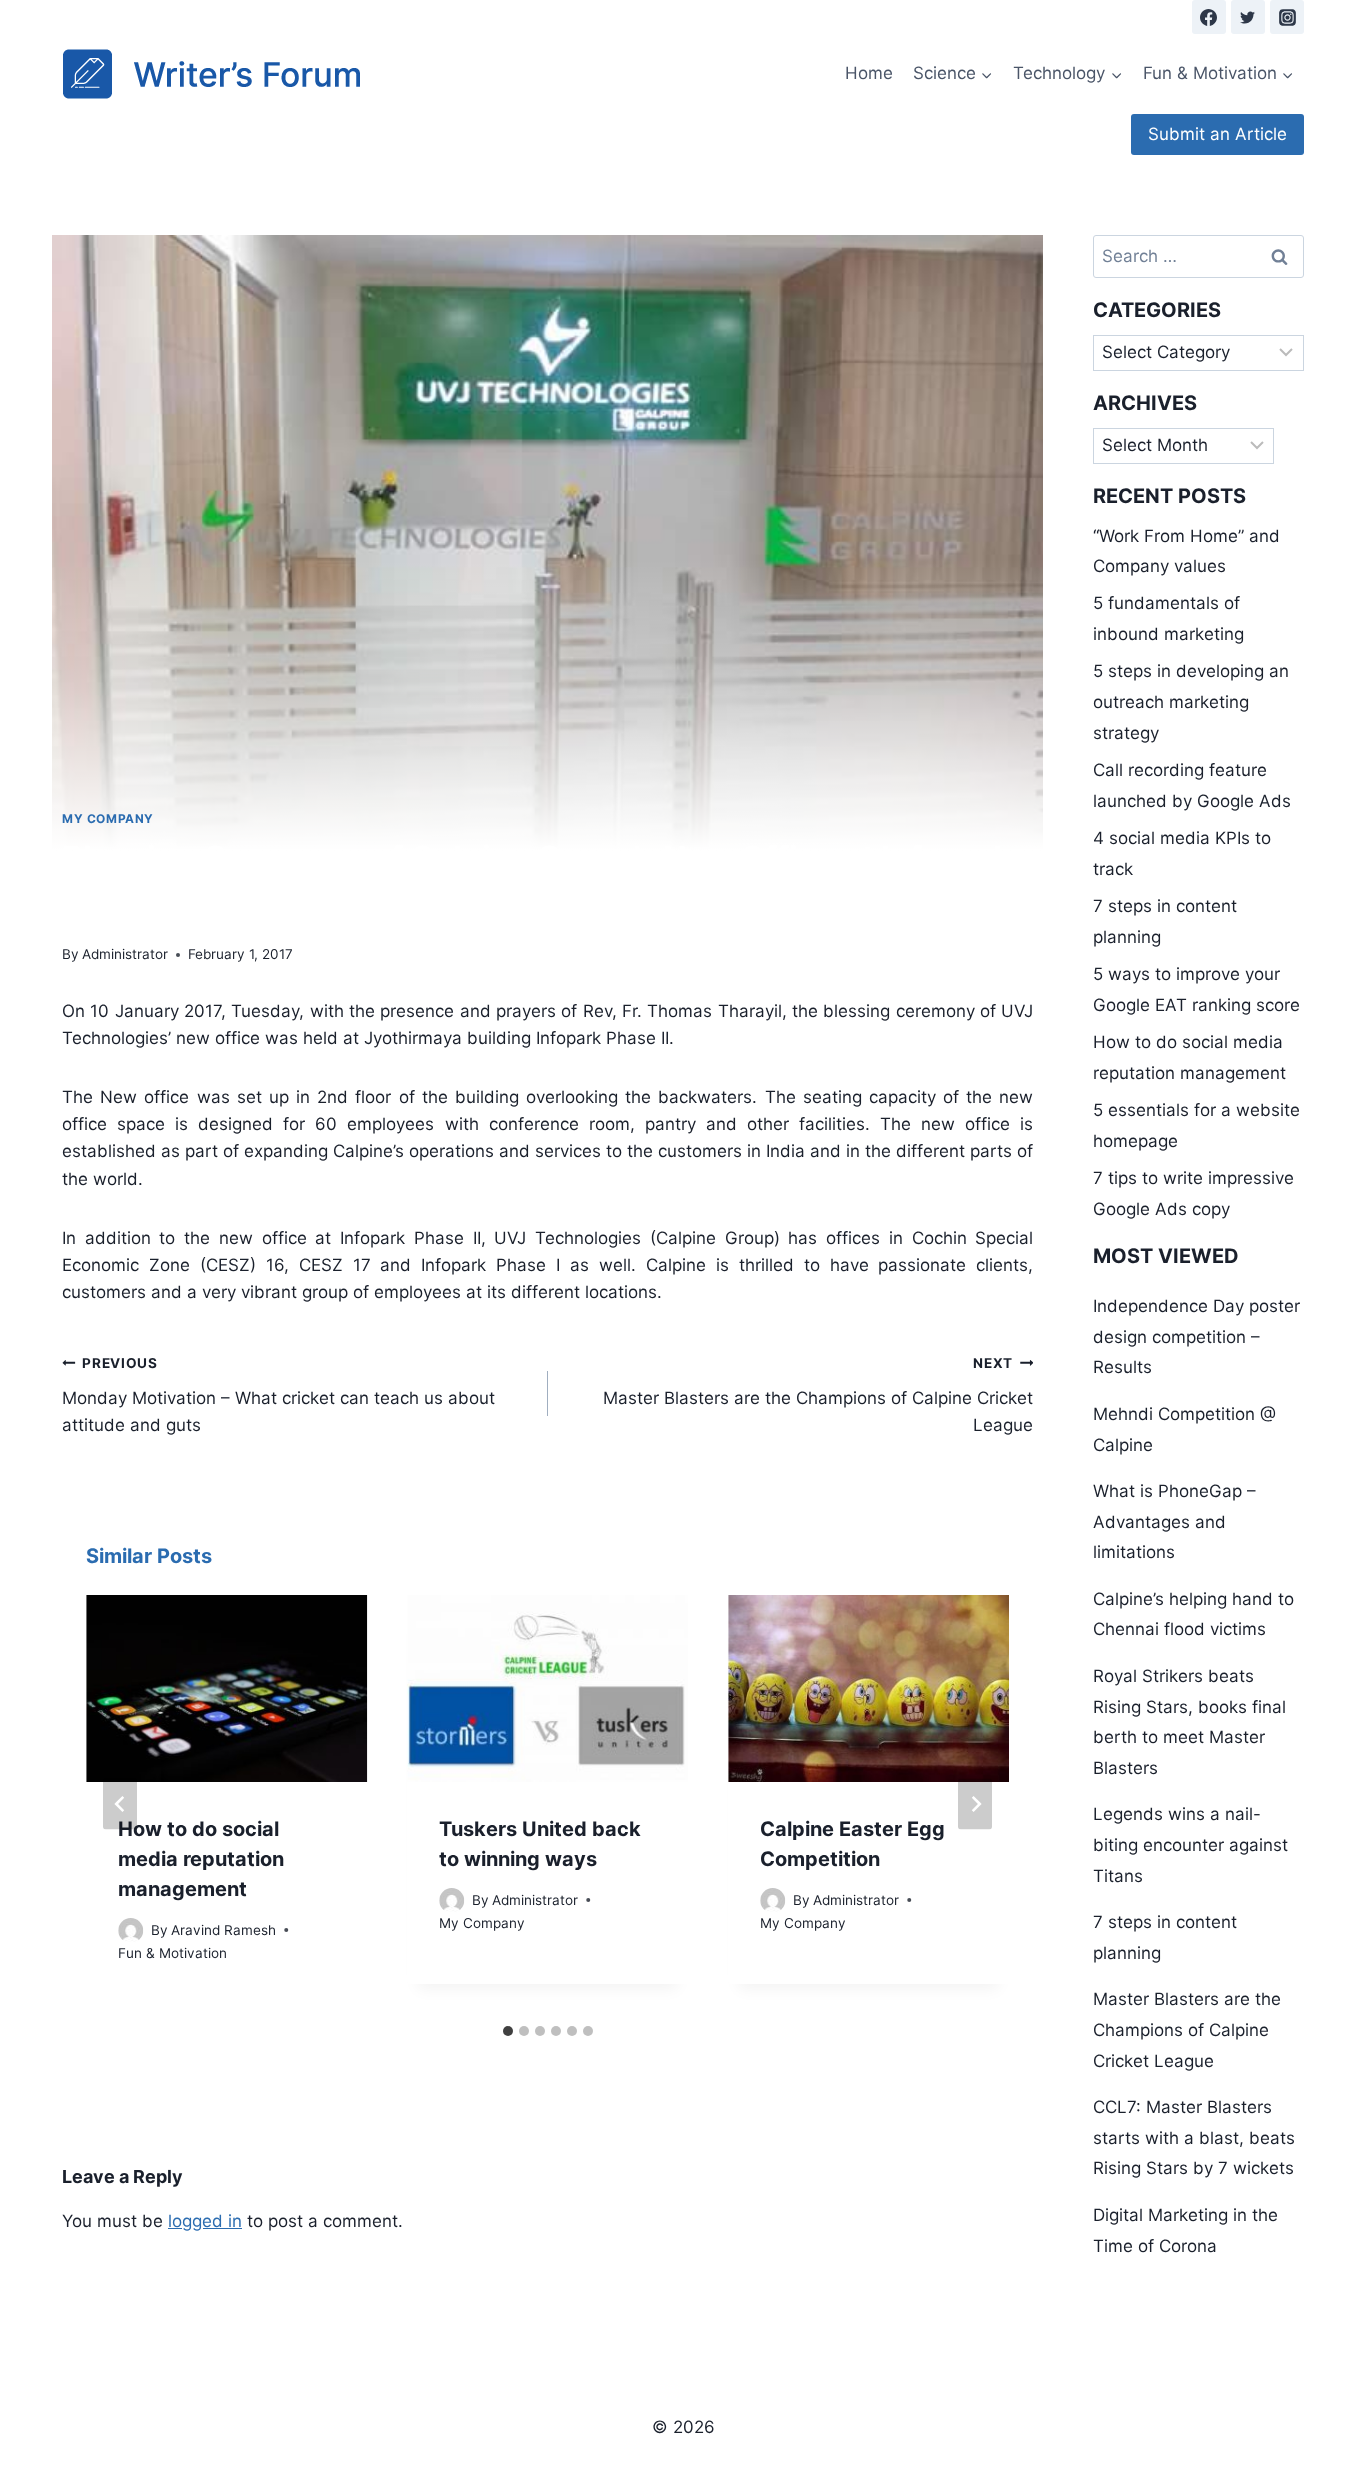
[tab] (508, 2031)
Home (869, 73)
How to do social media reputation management (201, 1859)
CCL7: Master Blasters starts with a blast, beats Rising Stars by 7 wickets (1194, 2137)
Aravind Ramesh (223, 1930)
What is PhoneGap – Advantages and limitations (1174, 1521)
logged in (205, 2221)
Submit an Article (1217, 134)
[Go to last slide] (120, 1804)
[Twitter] (1248, 17)
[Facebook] (1209, 17)
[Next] (975, 1804)
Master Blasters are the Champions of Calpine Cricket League (818, 1395)
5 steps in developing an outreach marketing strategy (1191, 701)
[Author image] (130, 1930)
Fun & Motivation (172, 1953)
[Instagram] (1287, 17)
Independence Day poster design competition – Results (1196, 1336)
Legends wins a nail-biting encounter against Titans (1190, 1844)
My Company (108, 818)
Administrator (125, 954)
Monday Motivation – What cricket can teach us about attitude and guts (278, 1395)
